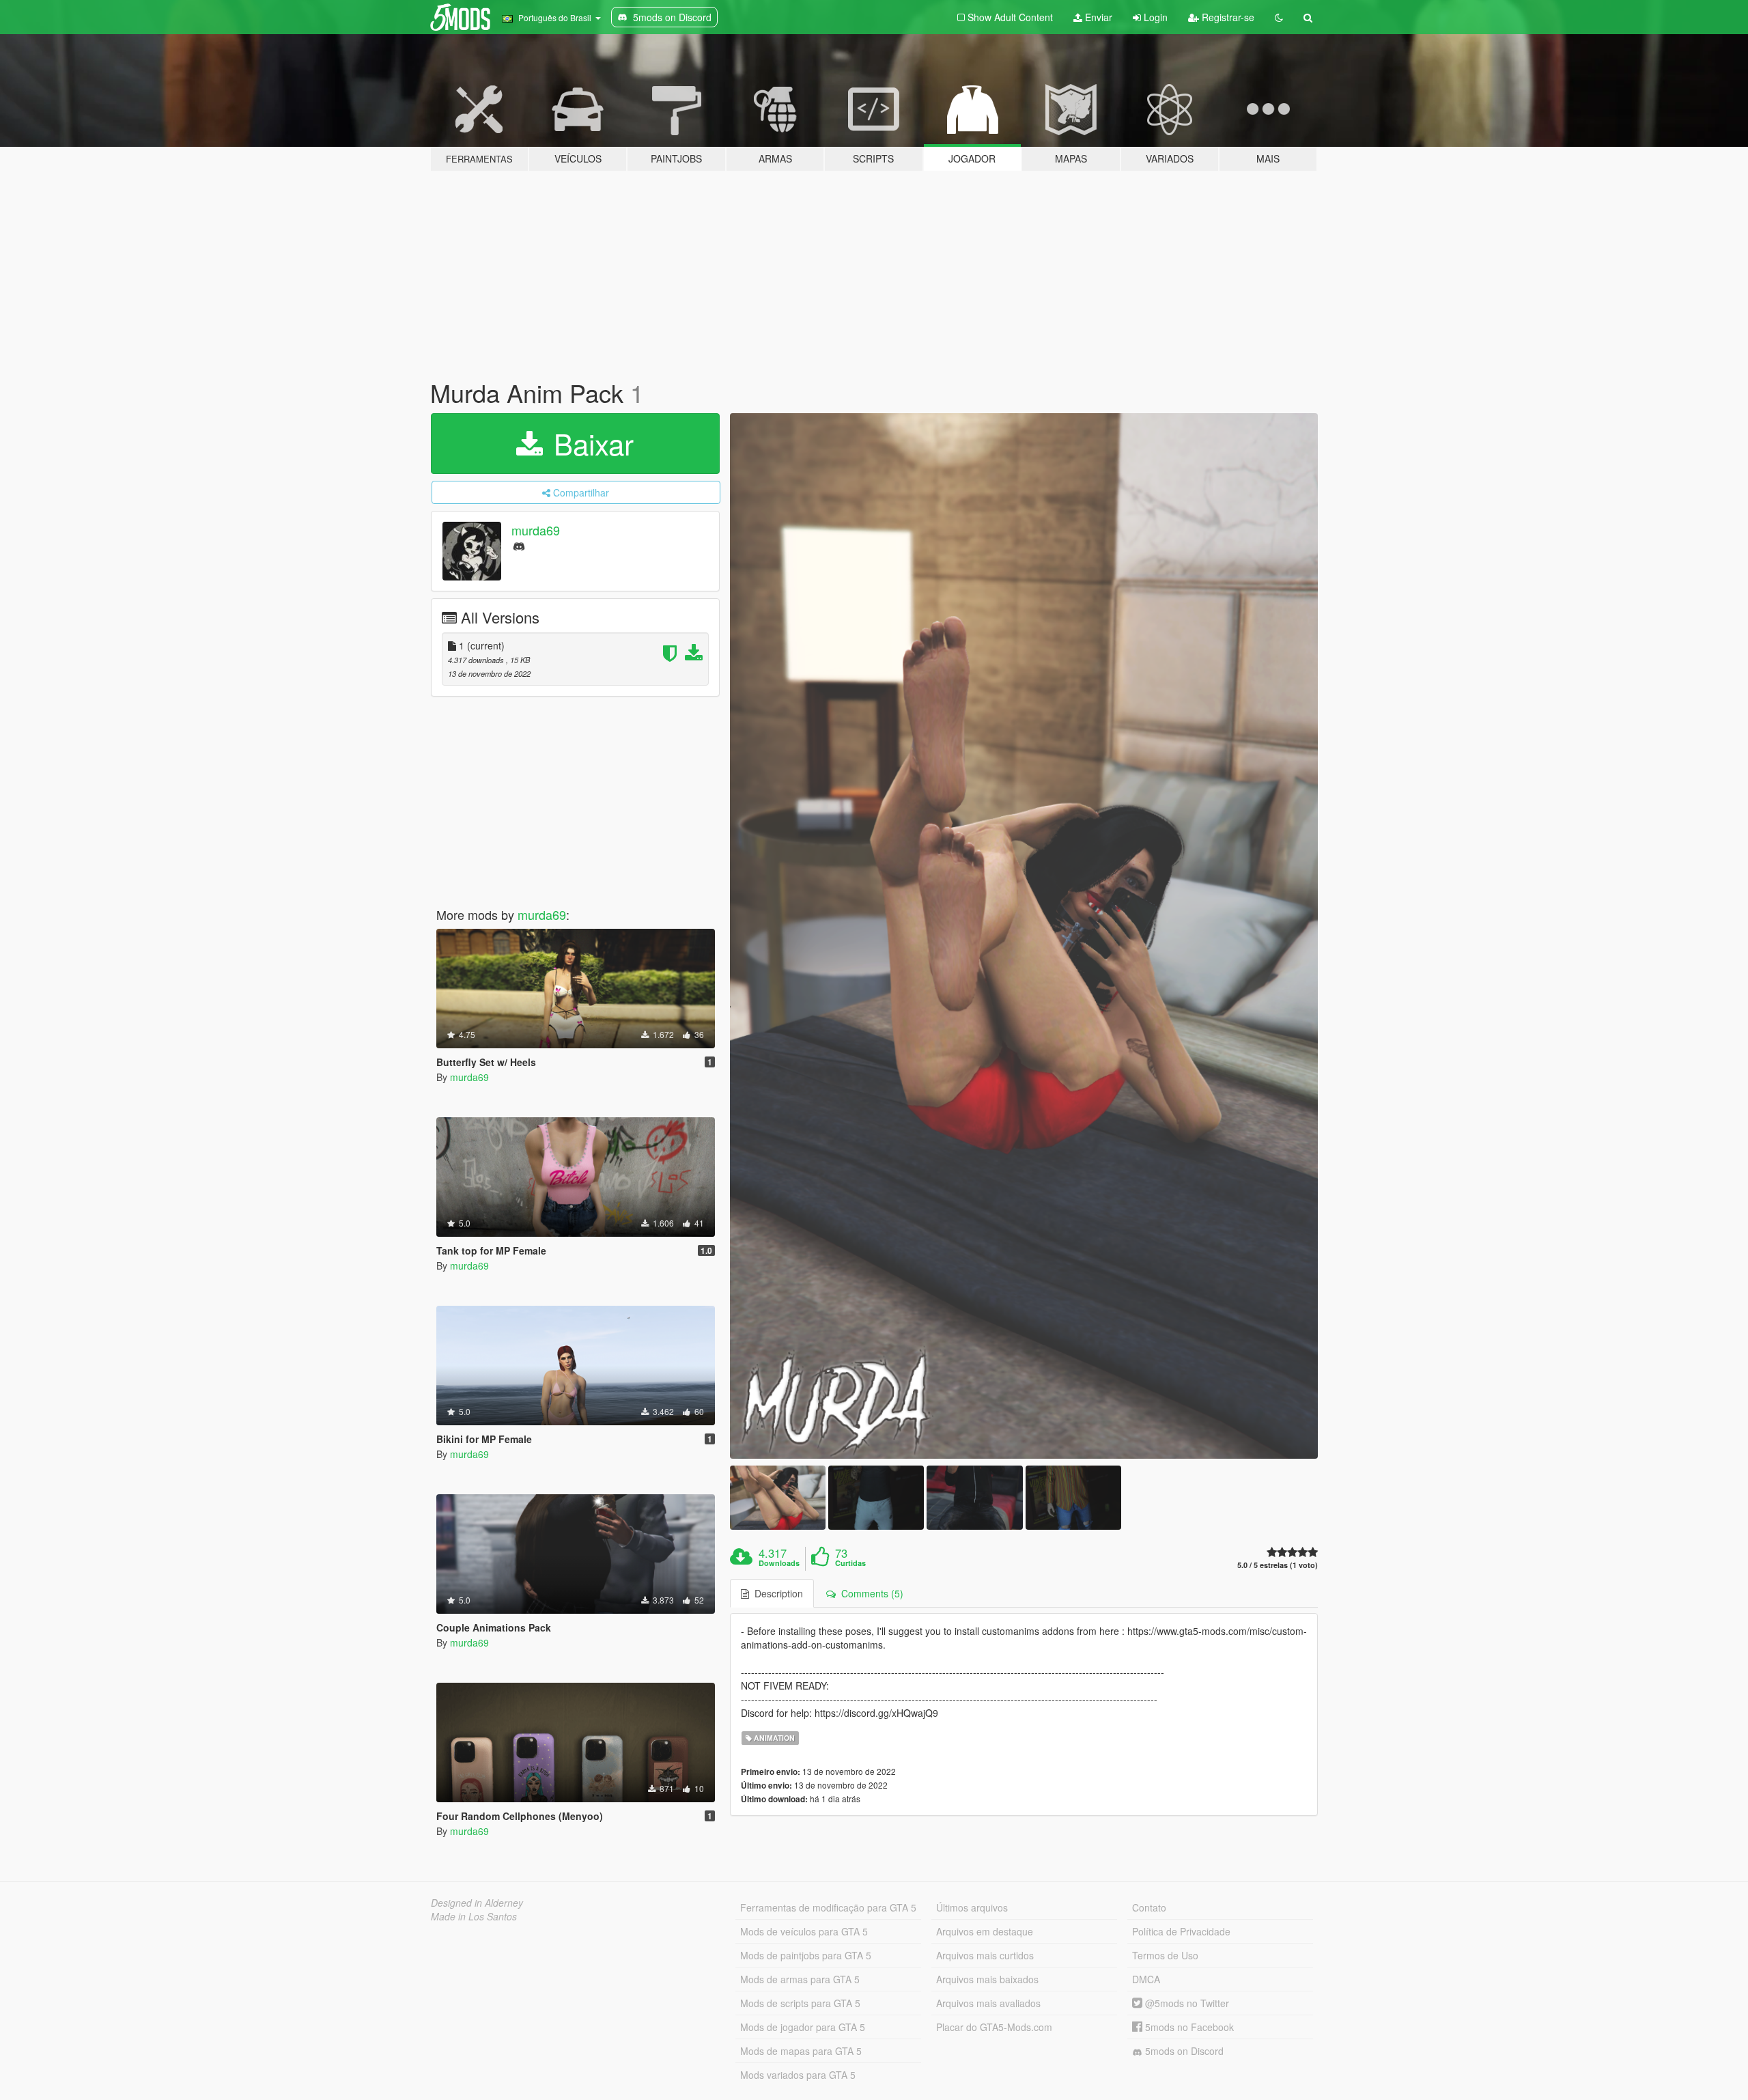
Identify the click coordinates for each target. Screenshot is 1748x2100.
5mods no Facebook (1188, 2027)
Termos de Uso (1165, 1955)
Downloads (779, 1563)
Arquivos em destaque (985, 1931)
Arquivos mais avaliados (988, 2003)
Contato (1149, 1907)
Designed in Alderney (477, 1903)
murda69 (536, 530)
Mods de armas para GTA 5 (800, 1979)
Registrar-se (1227, 17)
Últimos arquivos (972, 1907)
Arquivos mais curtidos (985, 1955)
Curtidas (850, 1563)
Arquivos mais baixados (987, 1979)
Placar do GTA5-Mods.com (994, 2027)
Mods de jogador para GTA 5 (803, 2027)
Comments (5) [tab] (870, 1593)
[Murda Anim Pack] (1024, 936)
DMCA (1146, 1979)
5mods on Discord (1183, 2051)
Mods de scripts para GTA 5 (800, 2003)
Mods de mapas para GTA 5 (801, 2051)
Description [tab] (776, 1593)
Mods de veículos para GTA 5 (804, 1931)
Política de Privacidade (1181, 1931)
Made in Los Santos (474, 1916)
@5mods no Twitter (1186, 2003)
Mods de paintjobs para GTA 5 (806, 1955)
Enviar (1097, 17)
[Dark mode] (1279, 17)
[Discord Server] (519, 545)
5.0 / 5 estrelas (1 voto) (1278, 1565)
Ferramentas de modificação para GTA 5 (828, 1907)
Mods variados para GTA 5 (798, 2075)
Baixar (590, 443)
